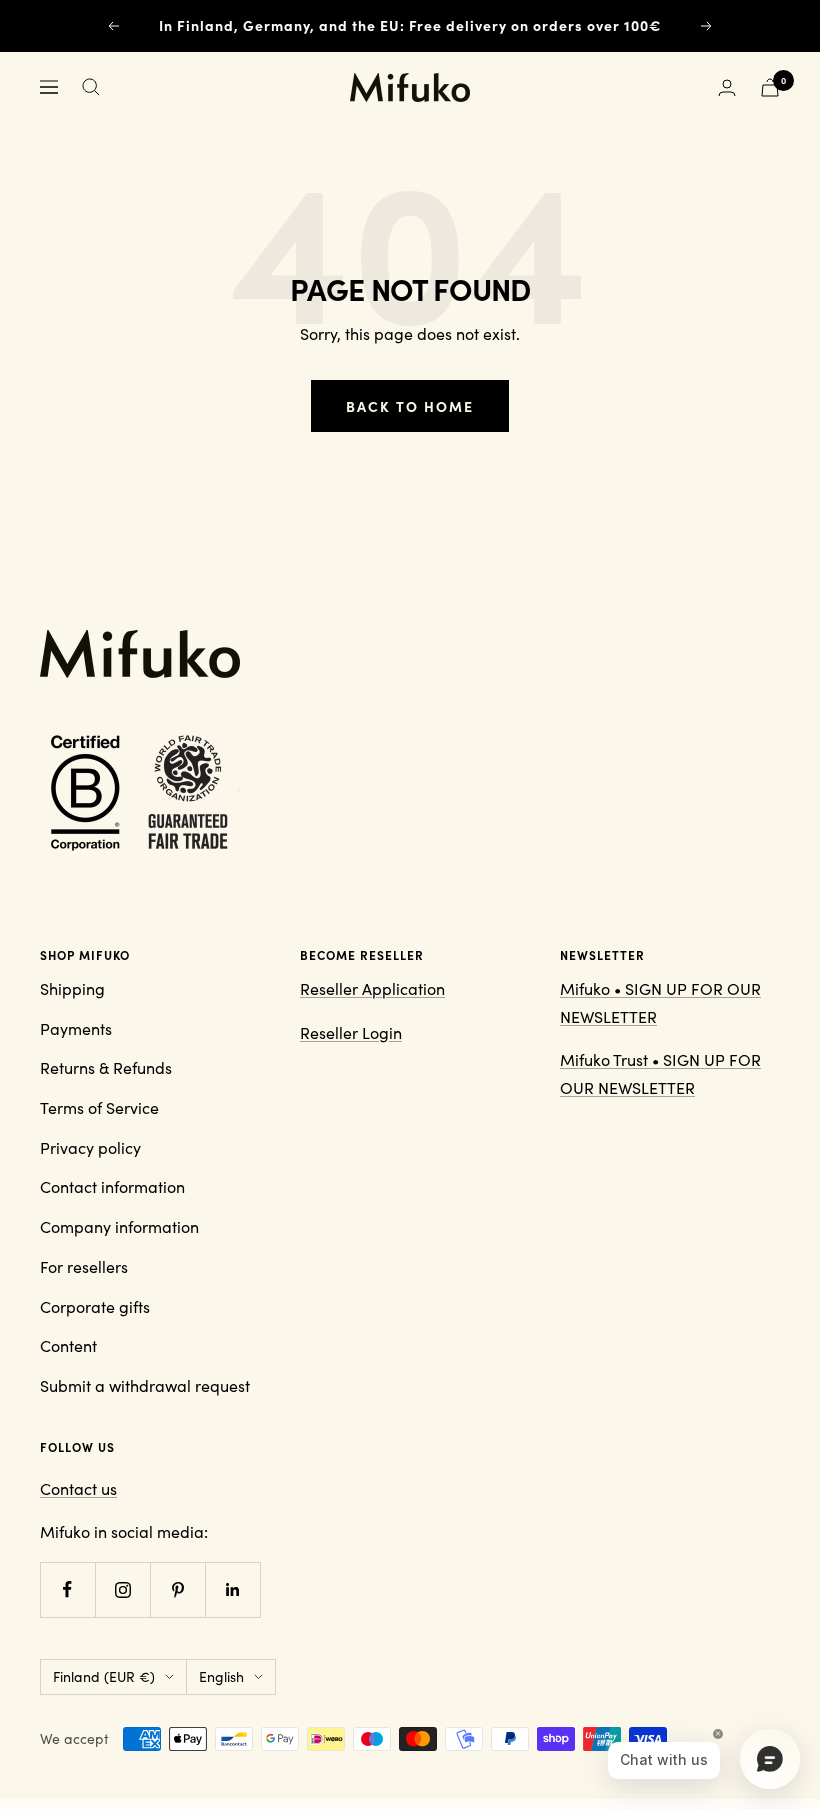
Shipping (72, 988)
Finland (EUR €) (104, 1676)
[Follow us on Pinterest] (177, 1589)
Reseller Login (351, 1032)
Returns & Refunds (106, 1067)
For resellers (84, 1266)
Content (68, 1345)
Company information (119, 1226)
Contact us (78, 1488)
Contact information (112, 1186)
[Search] (91, 87)
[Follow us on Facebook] (67, 1589)
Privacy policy (90, 1147)
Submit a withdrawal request (145, 1385)
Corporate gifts (95, 1306)
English (221, 1676)
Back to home (410, 406)
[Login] (727, 87)
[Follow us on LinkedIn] (232, 1589)
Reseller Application (372, 988)
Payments (76, 1028)
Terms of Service (99, 1107)
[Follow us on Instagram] (122, 1589)
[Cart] (770, 87)
